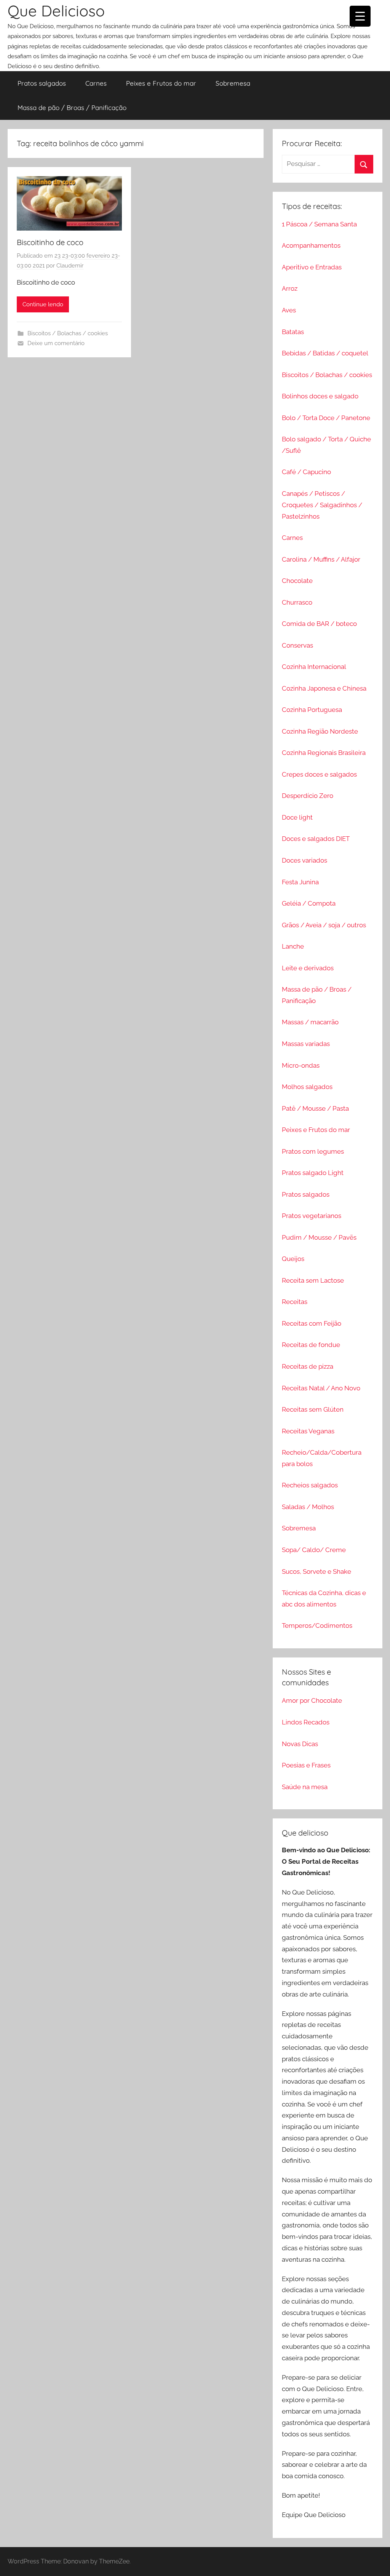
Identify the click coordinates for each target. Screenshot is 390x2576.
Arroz (290, 288)
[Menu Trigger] (360, 16)
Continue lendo (43, 304)
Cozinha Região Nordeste (320, 731)
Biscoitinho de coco (50, 242)
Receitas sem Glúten (313, 1409)
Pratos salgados (42, 83)
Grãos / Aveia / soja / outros (324, 925)
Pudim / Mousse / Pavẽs (319, 1237)
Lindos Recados (306, 1722)
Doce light (297, 817)
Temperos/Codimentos (317, 1626)
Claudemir (70, 266)
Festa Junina (300, 882)
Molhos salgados (307, 1087)
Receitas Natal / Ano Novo (321, 1388)
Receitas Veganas (308, 1431)
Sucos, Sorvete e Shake (316, 1571)
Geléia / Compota (309, 903)
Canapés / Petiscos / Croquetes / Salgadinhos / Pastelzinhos (322, 505)
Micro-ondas (301, 1065)
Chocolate (297, 581)
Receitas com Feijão (312, 1323)
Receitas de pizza (308, 1366)
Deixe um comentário (56, 343)
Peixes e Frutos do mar (161, 83)
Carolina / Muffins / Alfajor (321, 559)
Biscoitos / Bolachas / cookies (68, 333)
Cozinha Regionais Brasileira (324, 753)
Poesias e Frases (306, 1765)
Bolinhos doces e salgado (320, 396)
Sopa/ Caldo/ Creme (314, 1550)
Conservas (297, 645)
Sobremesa (233, 83)
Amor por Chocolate (312, 1700)
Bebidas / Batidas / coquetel (325, 353)
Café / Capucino (306, 472)
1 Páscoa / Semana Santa (319, 224)
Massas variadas (306, 1044)
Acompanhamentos (311, 245)
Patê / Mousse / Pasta (315, 1108)
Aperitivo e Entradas (312, 267)
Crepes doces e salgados (319, 774)
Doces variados (304, 860)
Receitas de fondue (311, 1345)
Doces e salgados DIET (316, 839)
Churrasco (297, 602)
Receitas (295, 1302)
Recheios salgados (310, 1485)
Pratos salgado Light (313, 1173)
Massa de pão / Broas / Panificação (72, 107)
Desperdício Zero (308, 796)
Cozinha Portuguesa (312, 710)
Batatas (293, 332)
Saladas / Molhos (308, 1507)
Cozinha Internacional (314, 667)
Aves (289, 310)
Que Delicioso (56, 11)
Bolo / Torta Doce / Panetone (326, 418)
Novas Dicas (300, 1744)
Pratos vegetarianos (312, 1216)
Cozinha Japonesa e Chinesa (324, 688)
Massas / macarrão (310, 1022)
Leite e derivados (308, 968)
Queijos (293, 1259)
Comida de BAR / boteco (319, 624)
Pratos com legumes (313, 1151)
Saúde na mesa (305, 1787)
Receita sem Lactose (313, 1280)
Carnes (96, 83)
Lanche (293, 946)
